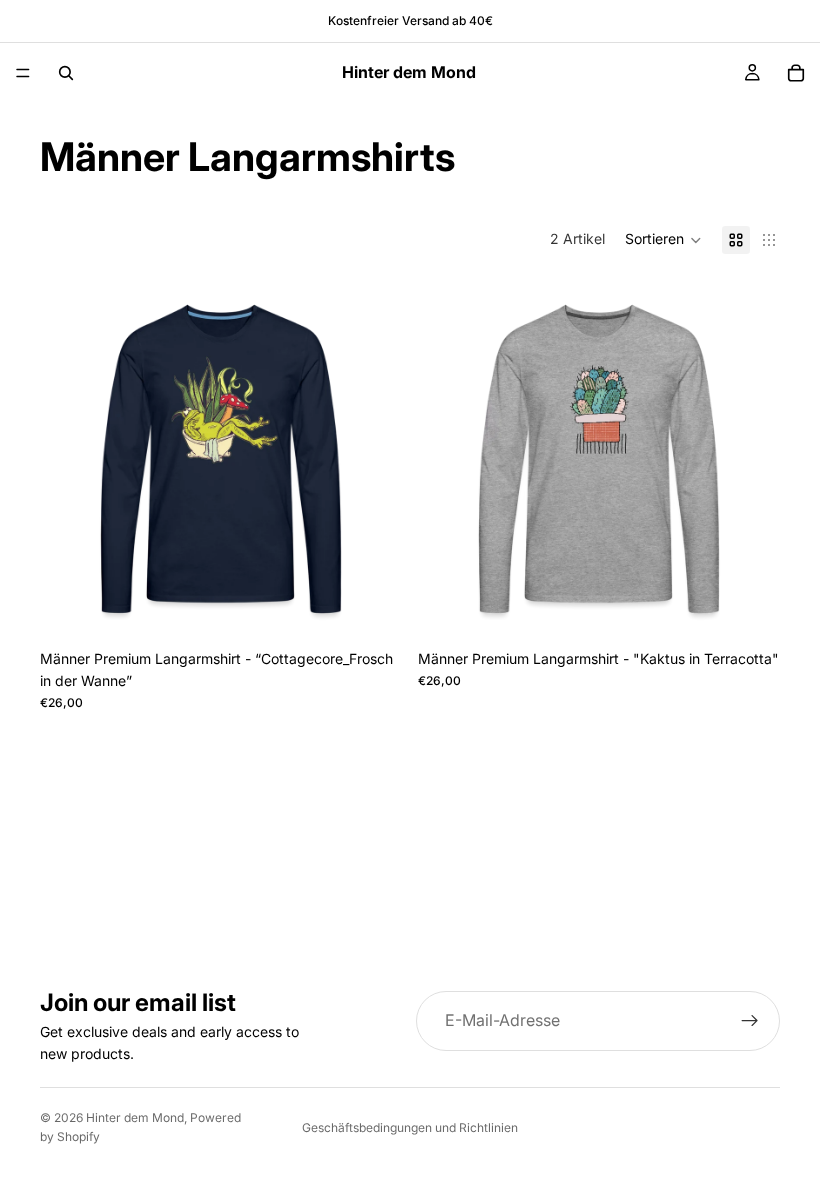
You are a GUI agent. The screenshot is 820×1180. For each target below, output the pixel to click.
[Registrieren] (750, 1021)
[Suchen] (66, 73)
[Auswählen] (371, 609)
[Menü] (23, 73)
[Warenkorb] (796, 73)
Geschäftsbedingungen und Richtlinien (410, 1127)
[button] (663, 240)
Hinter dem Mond (135, 1117)
